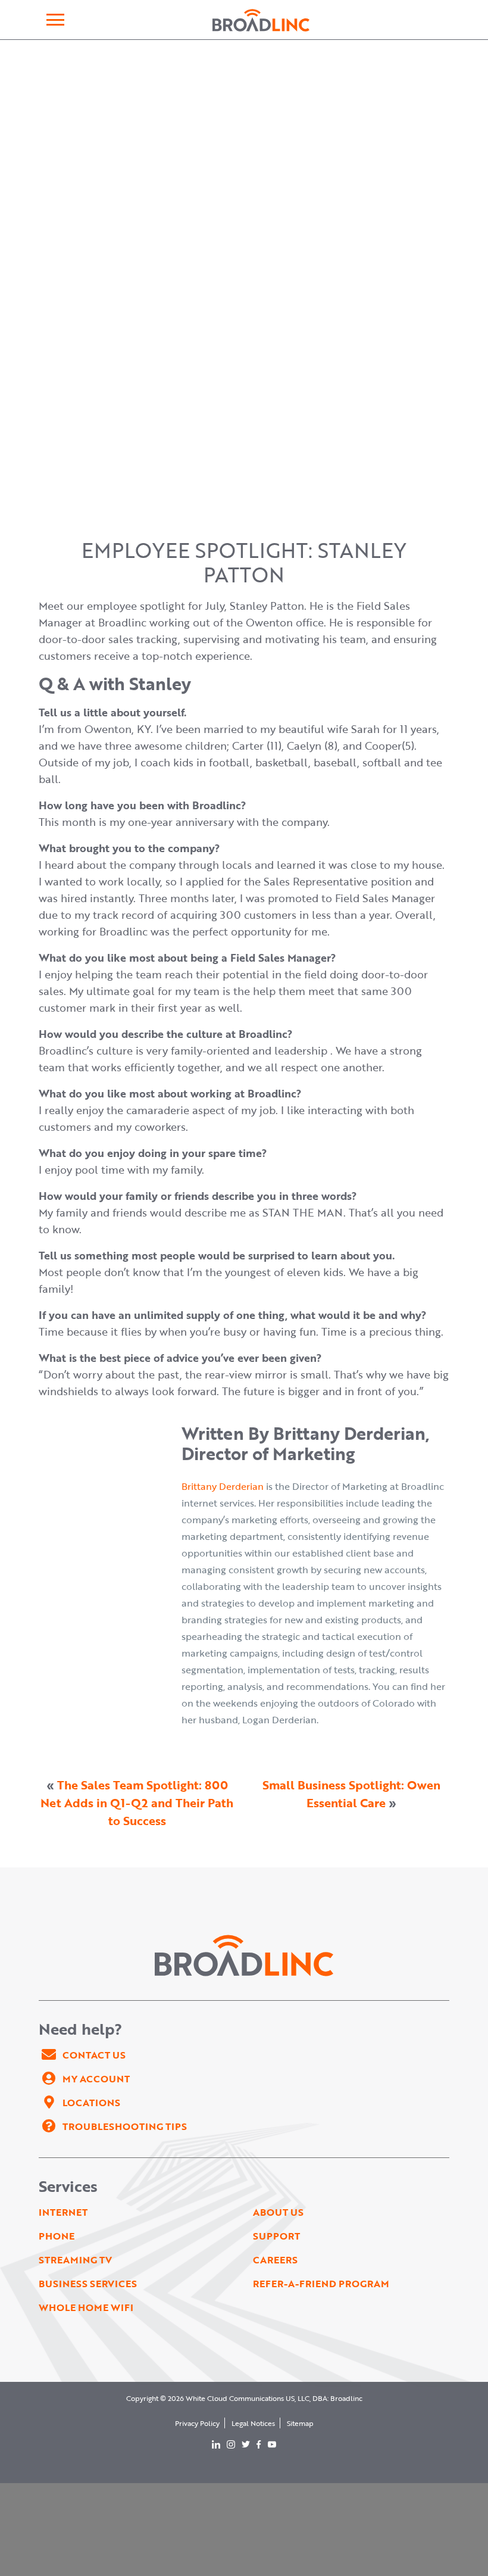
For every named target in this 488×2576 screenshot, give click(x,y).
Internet (63, 2212)
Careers (275, 2260)
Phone (57, 2236)
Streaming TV (75, 2260)
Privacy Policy (197, 2423)
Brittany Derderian (223, 1486)
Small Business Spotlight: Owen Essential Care (351, 1794)
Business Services (88, 2284)
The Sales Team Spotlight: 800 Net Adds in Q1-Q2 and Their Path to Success (137, 1802)
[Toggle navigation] (55, 20)
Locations (91, 2103)
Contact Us (94, 2055)
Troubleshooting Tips (125, 2126)
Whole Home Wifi (86, 2307)
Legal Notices (253, 2423)
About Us (278, 2212)
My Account (96, 2079)
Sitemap (300, 2423)
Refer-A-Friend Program (321, 2284)
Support (276, 2236)
